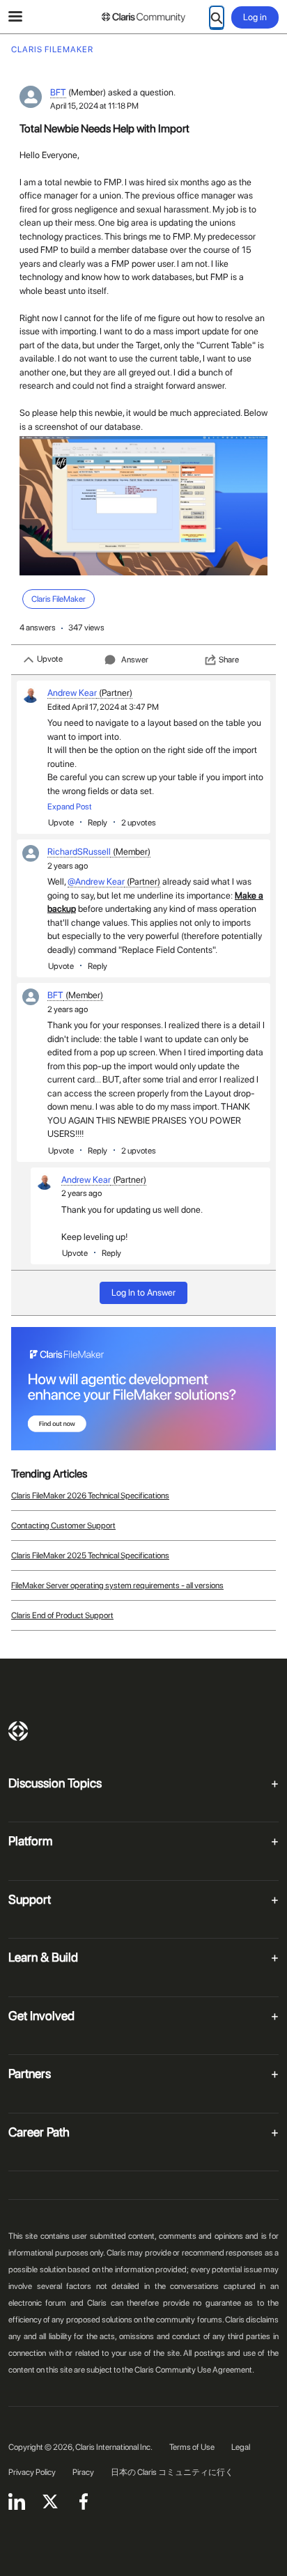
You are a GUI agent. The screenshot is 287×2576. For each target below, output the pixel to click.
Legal (241, 2447)
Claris (18, 1731)
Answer (135, 660)
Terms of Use (192, 2447)
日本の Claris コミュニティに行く (172, 2472)
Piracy (83, 2472)
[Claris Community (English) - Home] (143, 17)
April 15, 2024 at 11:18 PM (94, 106)
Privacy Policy (32, 2472)
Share (229, 660)
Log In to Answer (143, 1293)
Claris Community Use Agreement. (194, 2370)
